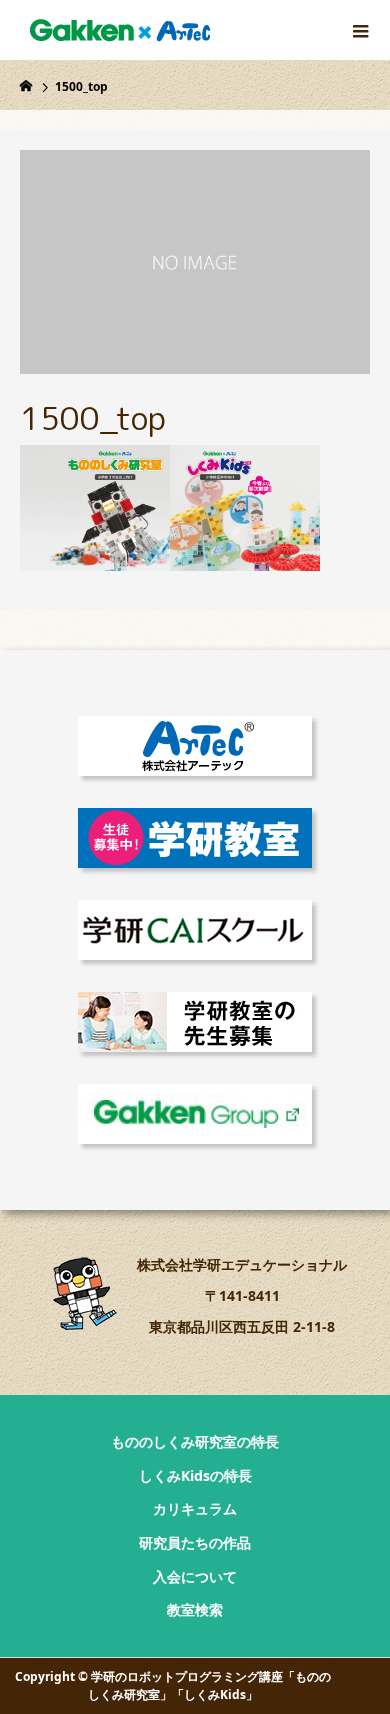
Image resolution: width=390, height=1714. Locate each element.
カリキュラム (195, 1508)
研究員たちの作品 (195, 1542)
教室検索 (195, 1609)
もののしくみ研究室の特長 (195, 1441)
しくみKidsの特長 (195, 1475)
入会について (195, 1576)
